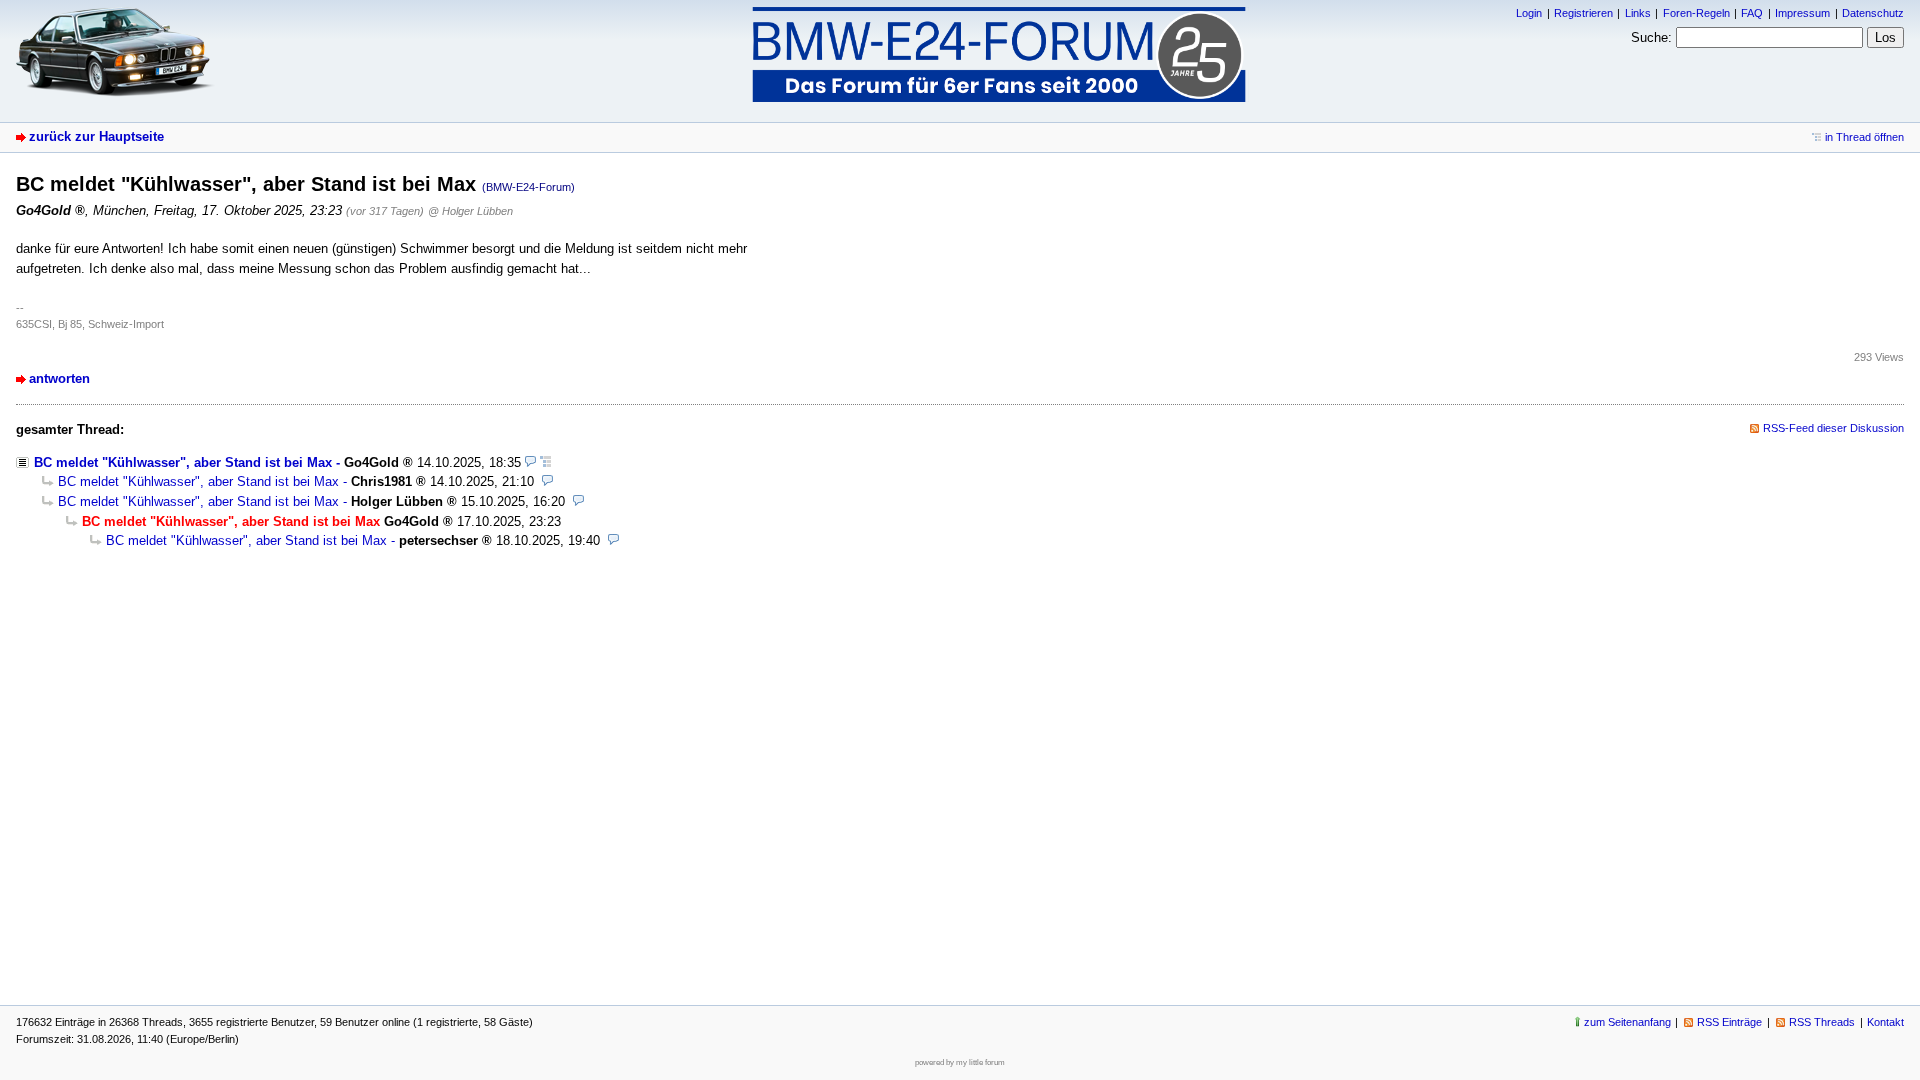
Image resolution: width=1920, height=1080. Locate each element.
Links (1638, 13)
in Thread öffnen (1864, 137)
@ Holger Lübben (470, 211)
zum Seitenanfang (1627, 1022)
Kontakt (1885, 1022)
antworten (59, 378)
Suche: (1651, 37)
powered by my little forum (960, 1062)
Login (1529, 13)
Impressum (1802, 13)
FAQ (1752, 13)
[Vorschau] (530, 462)
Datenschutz (1873, 13)
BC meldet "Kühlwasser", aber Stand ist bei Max (183, 462)
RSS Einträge (1729, 1022)
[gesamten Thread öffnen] (545, 462)
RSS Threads (1822, 1022)
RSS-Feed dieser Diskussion (1833, 428)
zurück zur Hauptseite (96, 136)
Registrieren (1583, 13)
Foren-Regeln (1696, 13)
